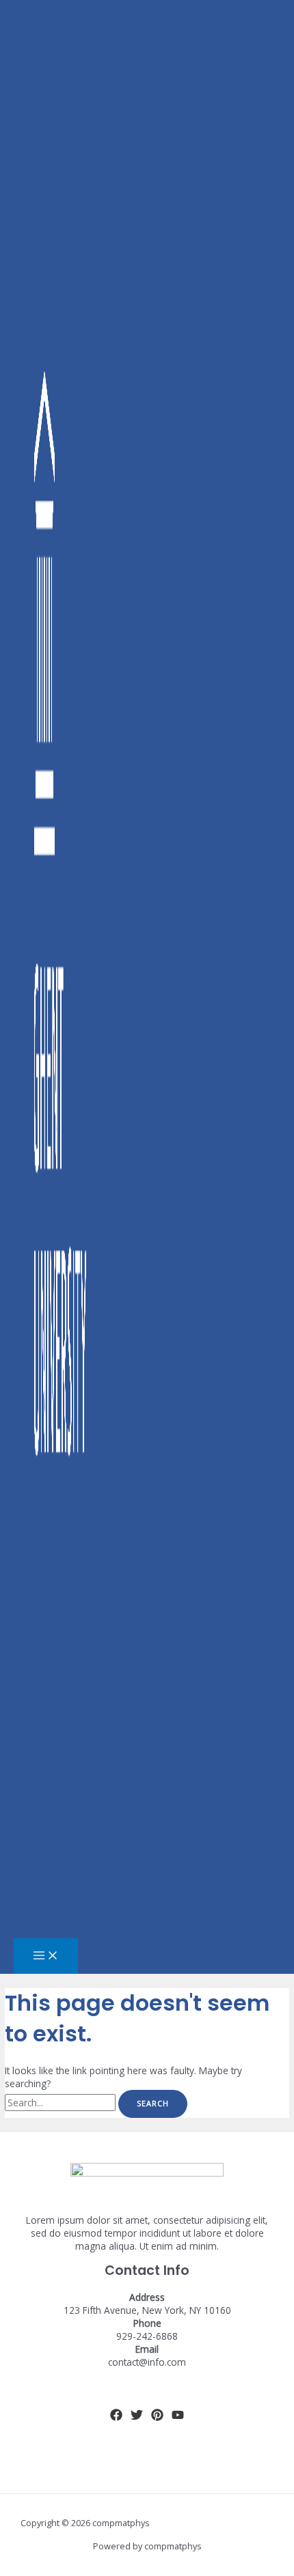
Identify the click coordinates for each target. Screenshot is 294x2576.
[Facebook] (116, 2417)
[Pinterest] (157, 2417)
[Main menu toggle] (46, 1956)
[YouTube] (178, 2417)
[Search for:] (62, 2103)
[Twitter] (137, 2417)
